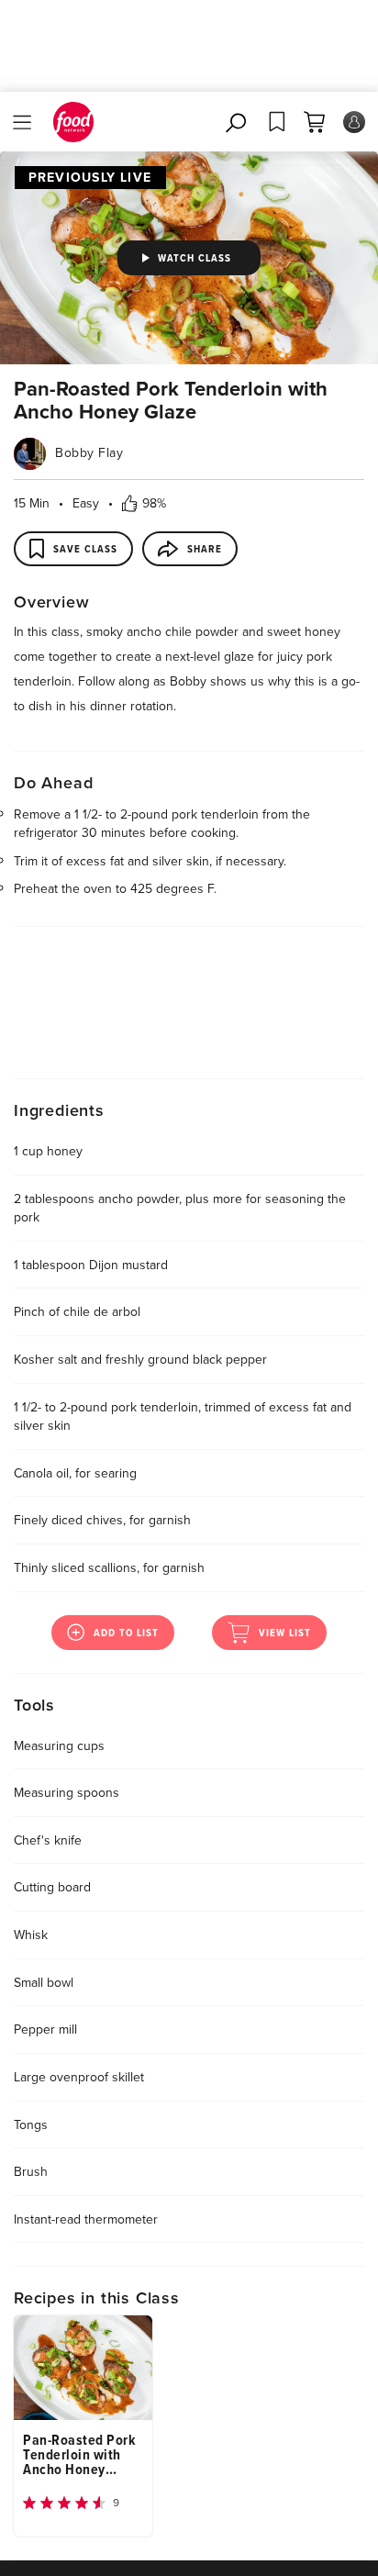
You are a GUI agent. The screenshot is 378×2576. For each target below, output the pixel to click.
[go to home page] (73, 122)
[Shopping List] (314, 122)
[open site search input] (238, 122)
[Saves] (277, 122)
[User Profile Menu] (354, 122)
